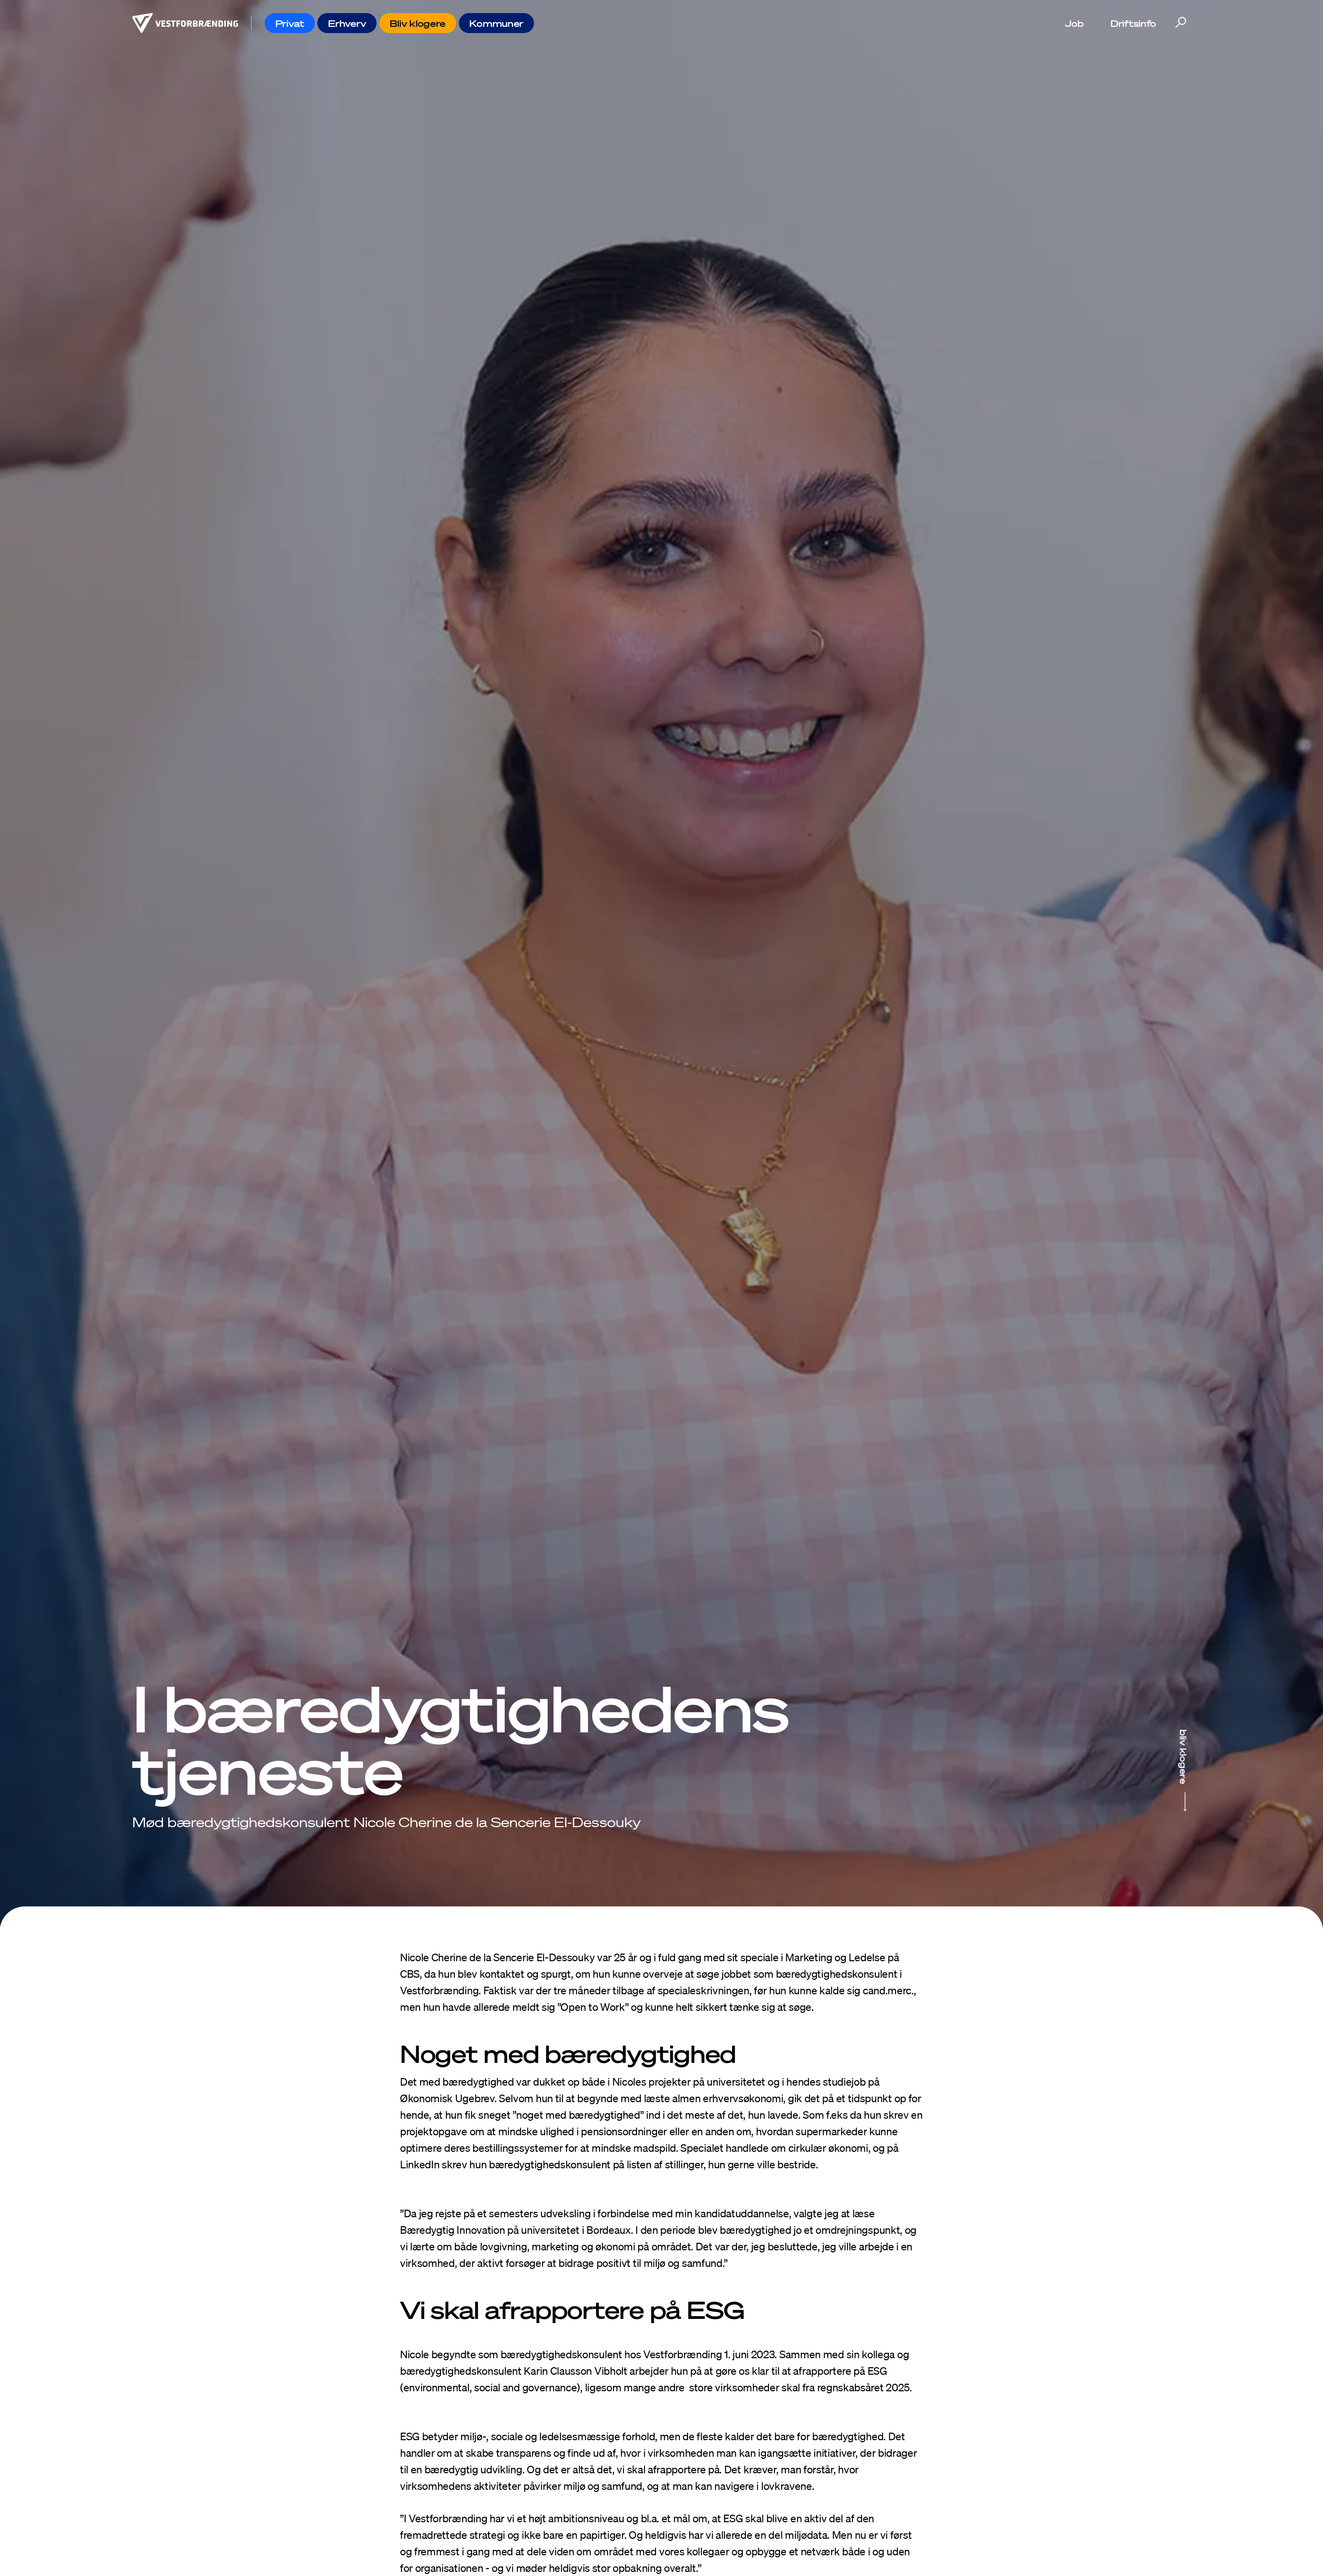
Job (1074, 23)
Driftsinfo (1133, 23)
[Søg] (1180, 23)
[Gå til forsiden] (185, 23)
